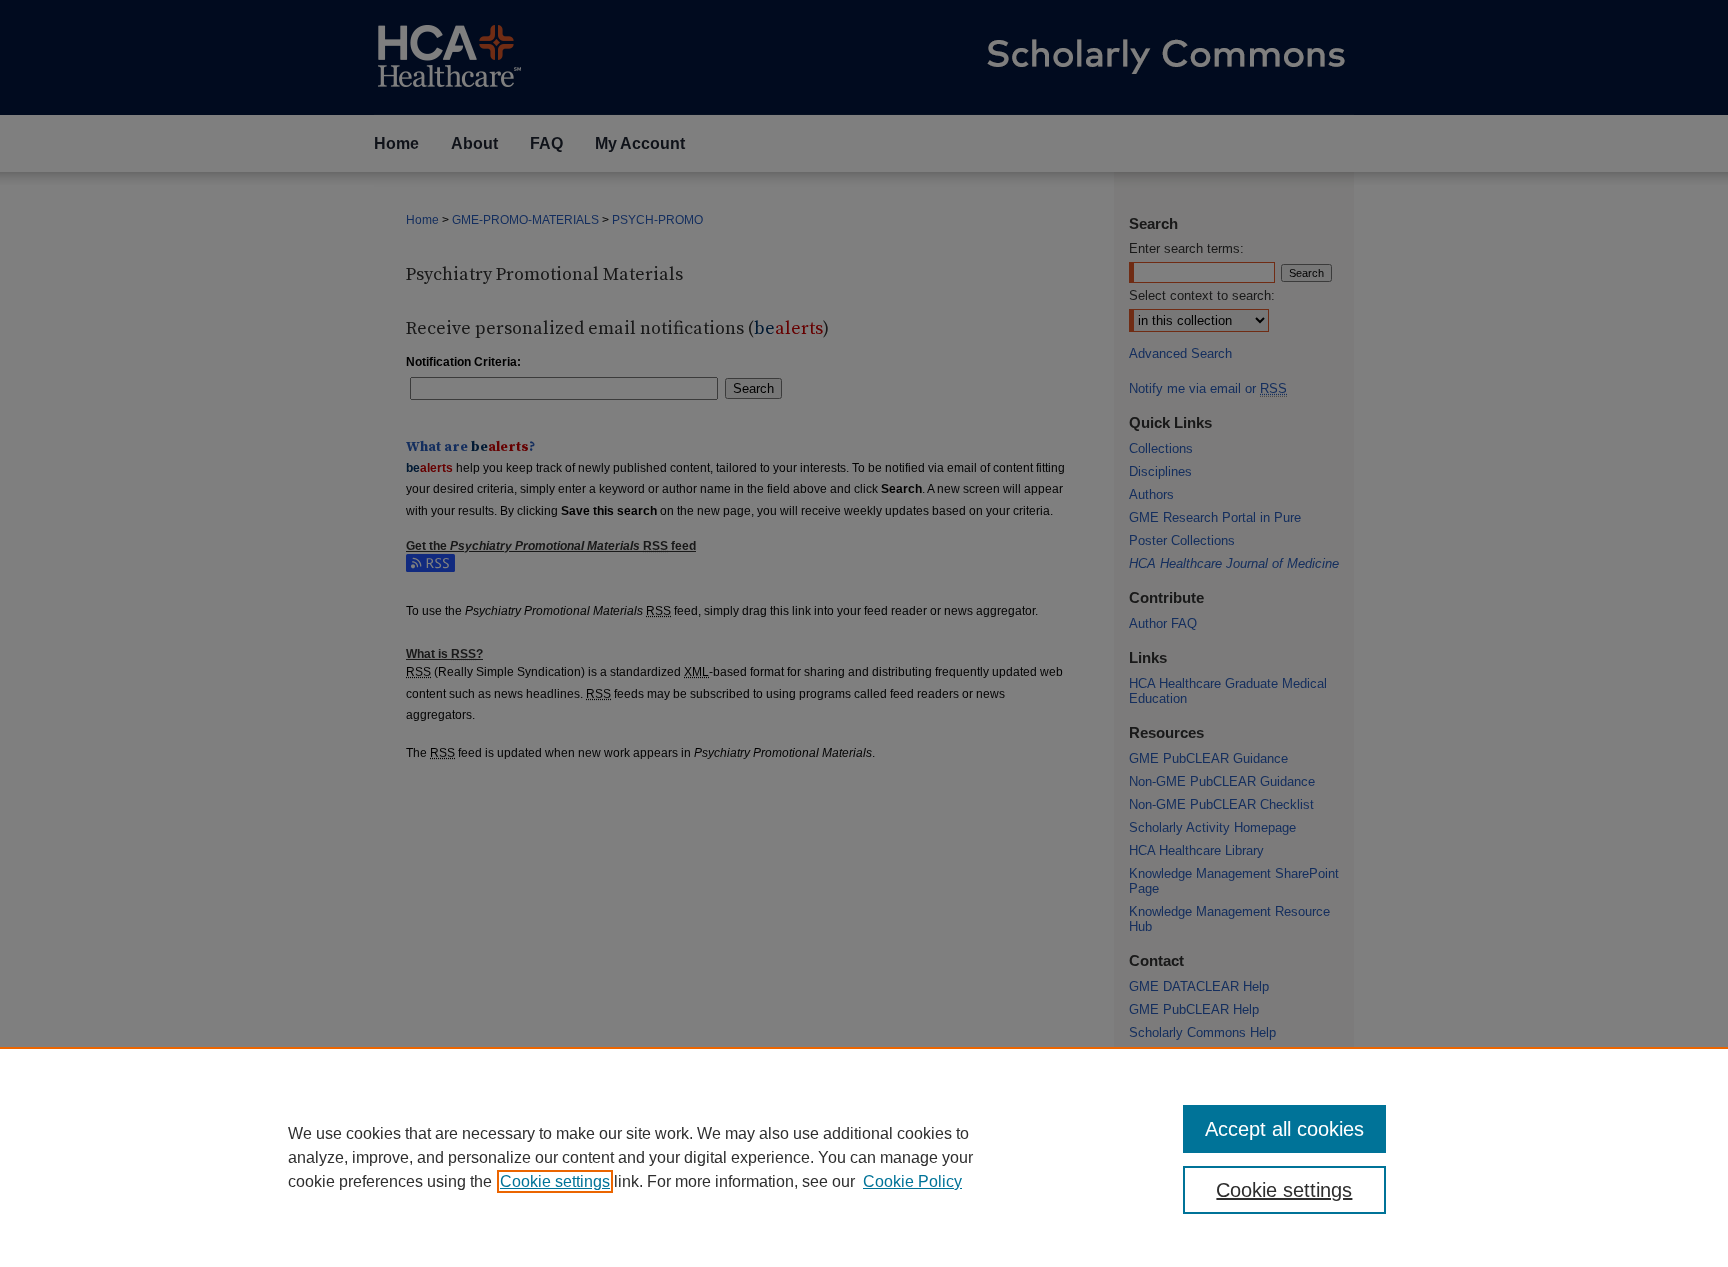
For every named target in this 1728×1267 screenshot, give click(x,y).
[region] (864, 1157)
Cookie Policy (912, 1181)
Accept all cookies (1284, 1129)
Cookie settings (555, 1181)
